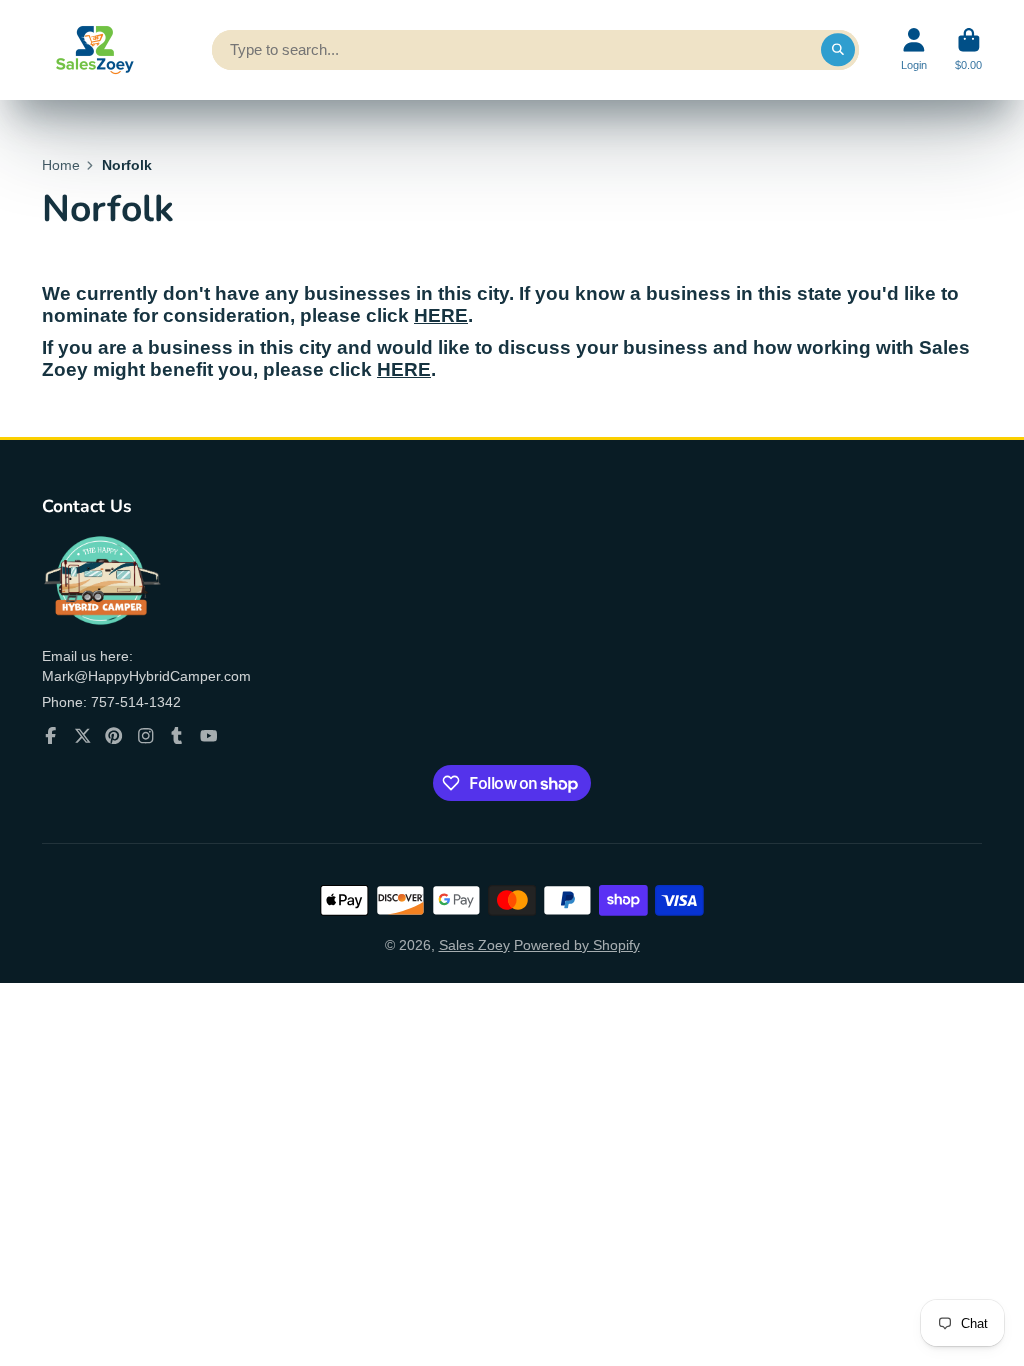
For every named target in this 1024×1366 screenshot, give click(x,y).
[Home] (92, 50)
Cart (968, 49)
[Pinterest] (114, 736)
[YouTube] (209, 736)
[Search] (838, 50)
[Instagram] (146, 736)
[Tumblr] (177, 736)
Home (61, 165)
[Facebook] (51, 736)
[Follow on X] (83, 736)
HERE (441, 315)
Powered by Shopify (577, 945)
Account (914, 49)
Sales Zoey (474, 945)
